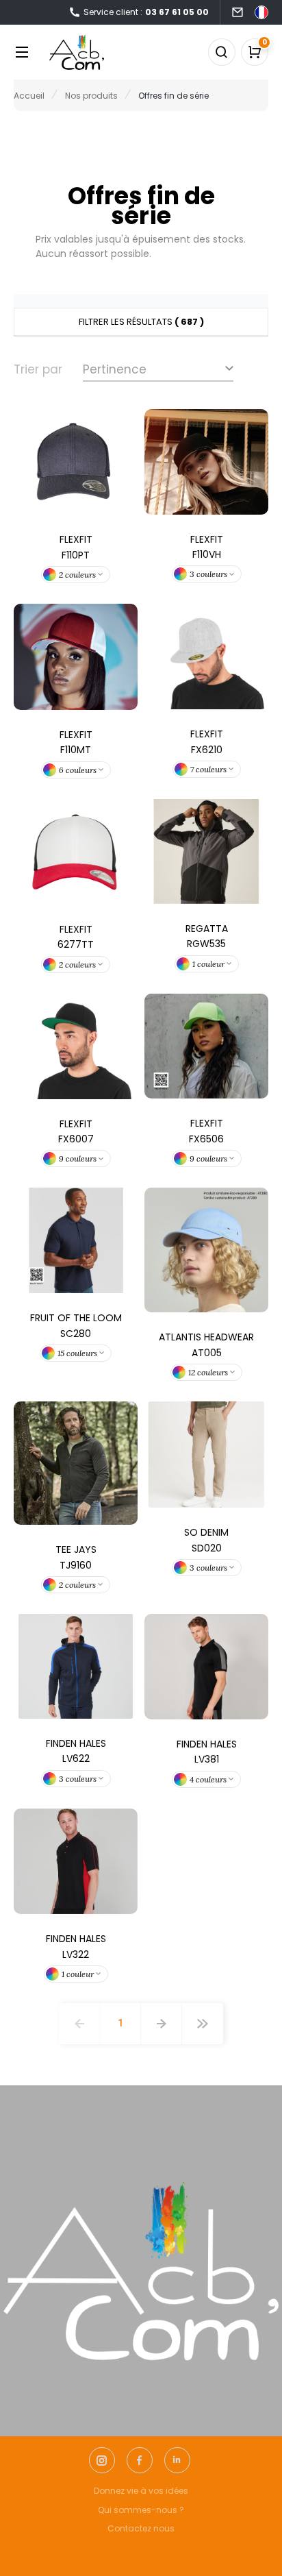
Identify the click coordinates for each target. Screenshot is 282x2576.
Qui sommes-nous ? (141, 2510)
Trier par (38, 369)
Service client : (146, 12)
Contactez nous (141, 2528)
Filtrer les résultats (141, 322)
